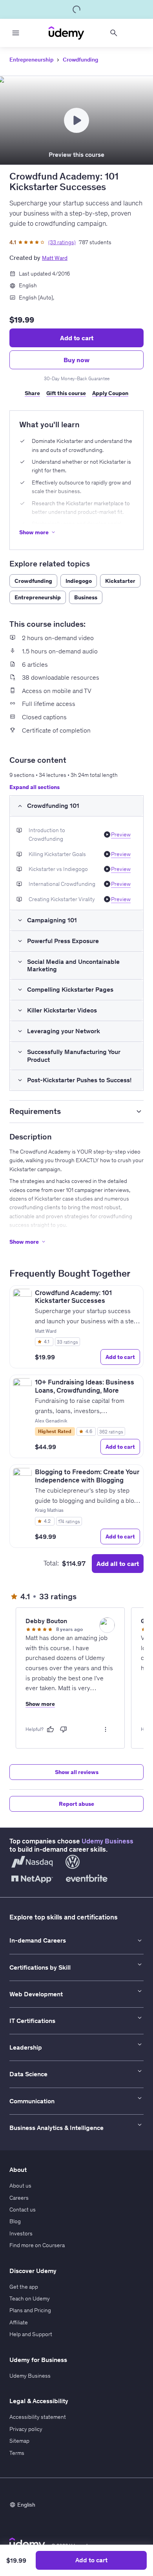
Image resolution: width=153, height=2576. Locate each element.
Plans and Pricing (30, 2310)
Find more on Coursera (37, 2245)
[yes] (50, 1729)
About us (20, 2186)
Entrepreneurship (31, 60)
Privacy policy (26, 2429)
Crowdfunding (80, 60)
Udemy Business (107, 1841)
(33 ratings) (62, 242)
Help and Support (31, 2334)
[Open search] (114, 33)
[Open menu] (16, 33)
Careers (19, 2198)
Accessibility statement (38, 2417)
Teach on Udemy (30, 2298)
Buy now (76, 360)
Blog (15, 2221)
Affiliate (19, 2322)
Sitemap (19, 2441)
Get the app (24, 2287)
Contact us (23, 2210)
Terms (17, 2453)
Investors (21, 2233)
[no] (64, 1729)
